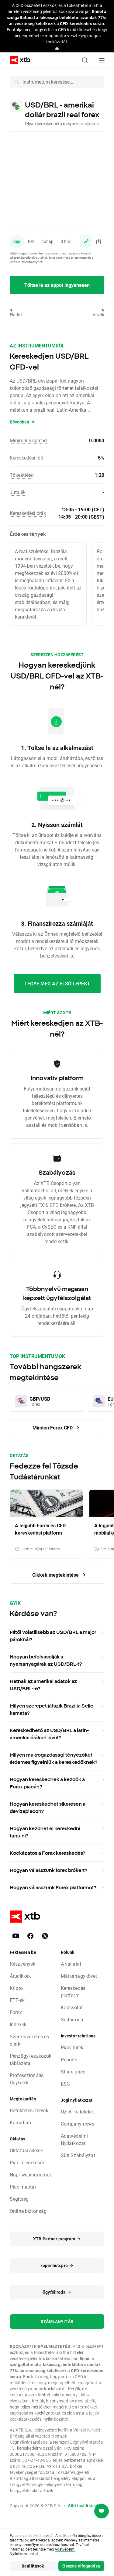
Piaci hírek (72, 2047)
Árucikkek (20, 1976)
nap (17, 241)
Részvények (23, 1964)
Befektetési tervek (29, 2110)
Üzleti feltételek (78, 2111)
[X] (45, 1936)
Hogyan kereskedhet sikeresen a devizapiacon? (48, 1808)
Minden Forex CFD (53, 1427)
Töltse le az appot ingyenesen (57, 285)
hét (31, 241)
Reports (69, 2059)
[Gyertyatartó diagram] (98, 241)
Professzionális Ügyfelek (27, 2079)
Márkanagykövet (79, 1976)
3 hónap (69, 241)
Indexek (18, 2024)
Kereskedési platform (74, 1992)
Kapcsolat (72, 2007)
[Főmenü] (102, 60)
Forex (16, 2012)
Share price (73, 2071)
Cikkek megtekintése (56, 1575)
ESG (65, 2084)
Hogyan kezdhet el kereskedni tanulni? (45, 1832)
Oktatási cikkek (26, 2150)
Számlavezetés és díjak (29, 2040)
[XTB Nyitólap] (18, 60)
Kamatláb (20, 2122)
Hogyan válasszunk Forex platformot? (53, 1887)
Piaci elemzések (27, 2162)
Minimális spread (28, 440)
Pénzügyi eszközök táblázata (31, 2059)
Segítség (19, 2199)
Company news (78, 2124)
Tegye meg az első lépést (57, 983)
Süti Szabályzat (78, 2155)
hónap (47, 241)
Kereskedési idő (26, 458)
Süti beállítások (84, 2506)
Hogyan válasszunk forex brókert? (48, 1870)
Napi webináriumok (31, 2174)
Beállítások (33, 2566)
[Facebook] (30, 1936)
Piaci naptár (23, 2187)
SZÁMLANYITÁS (57, 2321)
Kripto (16, 1988)
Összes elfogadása (81, 2566)
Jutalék (18, 492)
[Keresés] (85, 60)
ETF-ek (17, 2000)
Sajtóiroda (72, 2019)
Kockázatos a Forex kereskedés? (47, 1853)
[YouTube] (16, 1936)
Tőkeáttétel (22, 475)
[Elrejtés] (57, 49)
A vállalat (71, 1964)
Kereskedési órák (28, 513)
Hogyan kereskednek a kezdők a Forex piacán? (47, 1783)
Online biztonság (28, 2211)
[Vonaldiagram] (86, 241)
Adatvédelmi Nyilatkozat (74, 2139)
